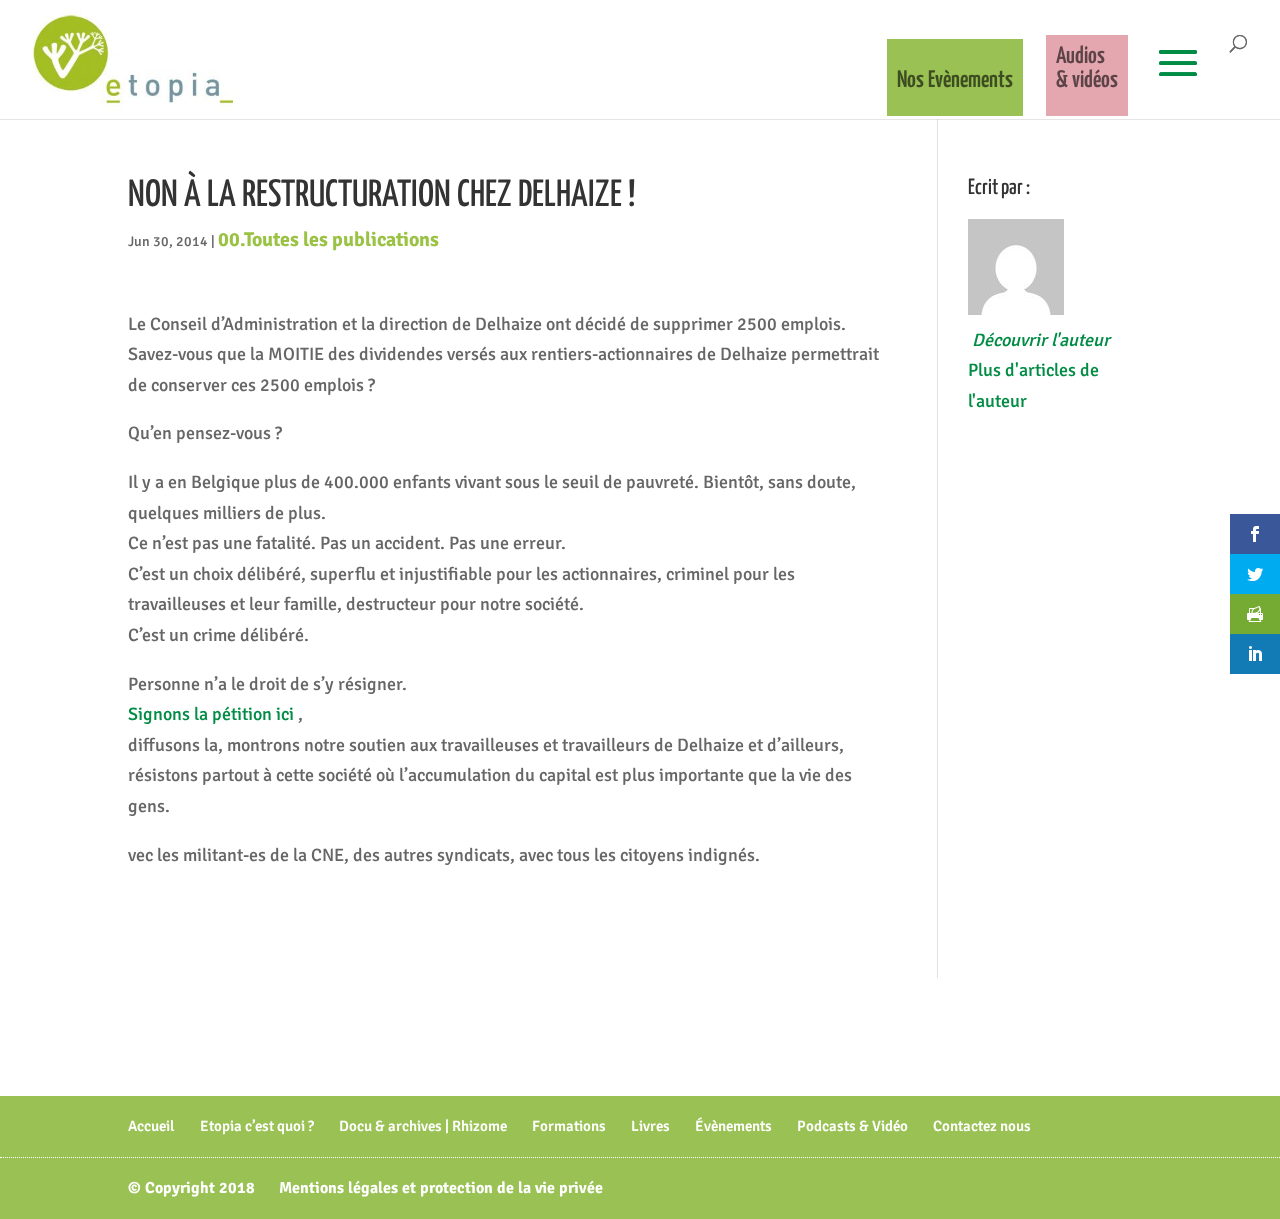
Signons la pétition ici (213, 714)
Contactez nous (982, 1126)
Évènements (733, 1126)
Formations (569, 1126)
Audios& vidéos (1087, 68)
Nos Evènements (955, 80)
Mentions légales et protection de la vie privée (441, 1188)
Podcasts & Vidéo (852, 1126)
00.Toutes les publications (328, 239)
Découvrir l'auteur (1041, 340)
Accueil (151, 1126)
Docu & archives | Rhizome (423, 1126)
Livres (650, 1126)
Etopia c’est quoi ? (257, 1126)
